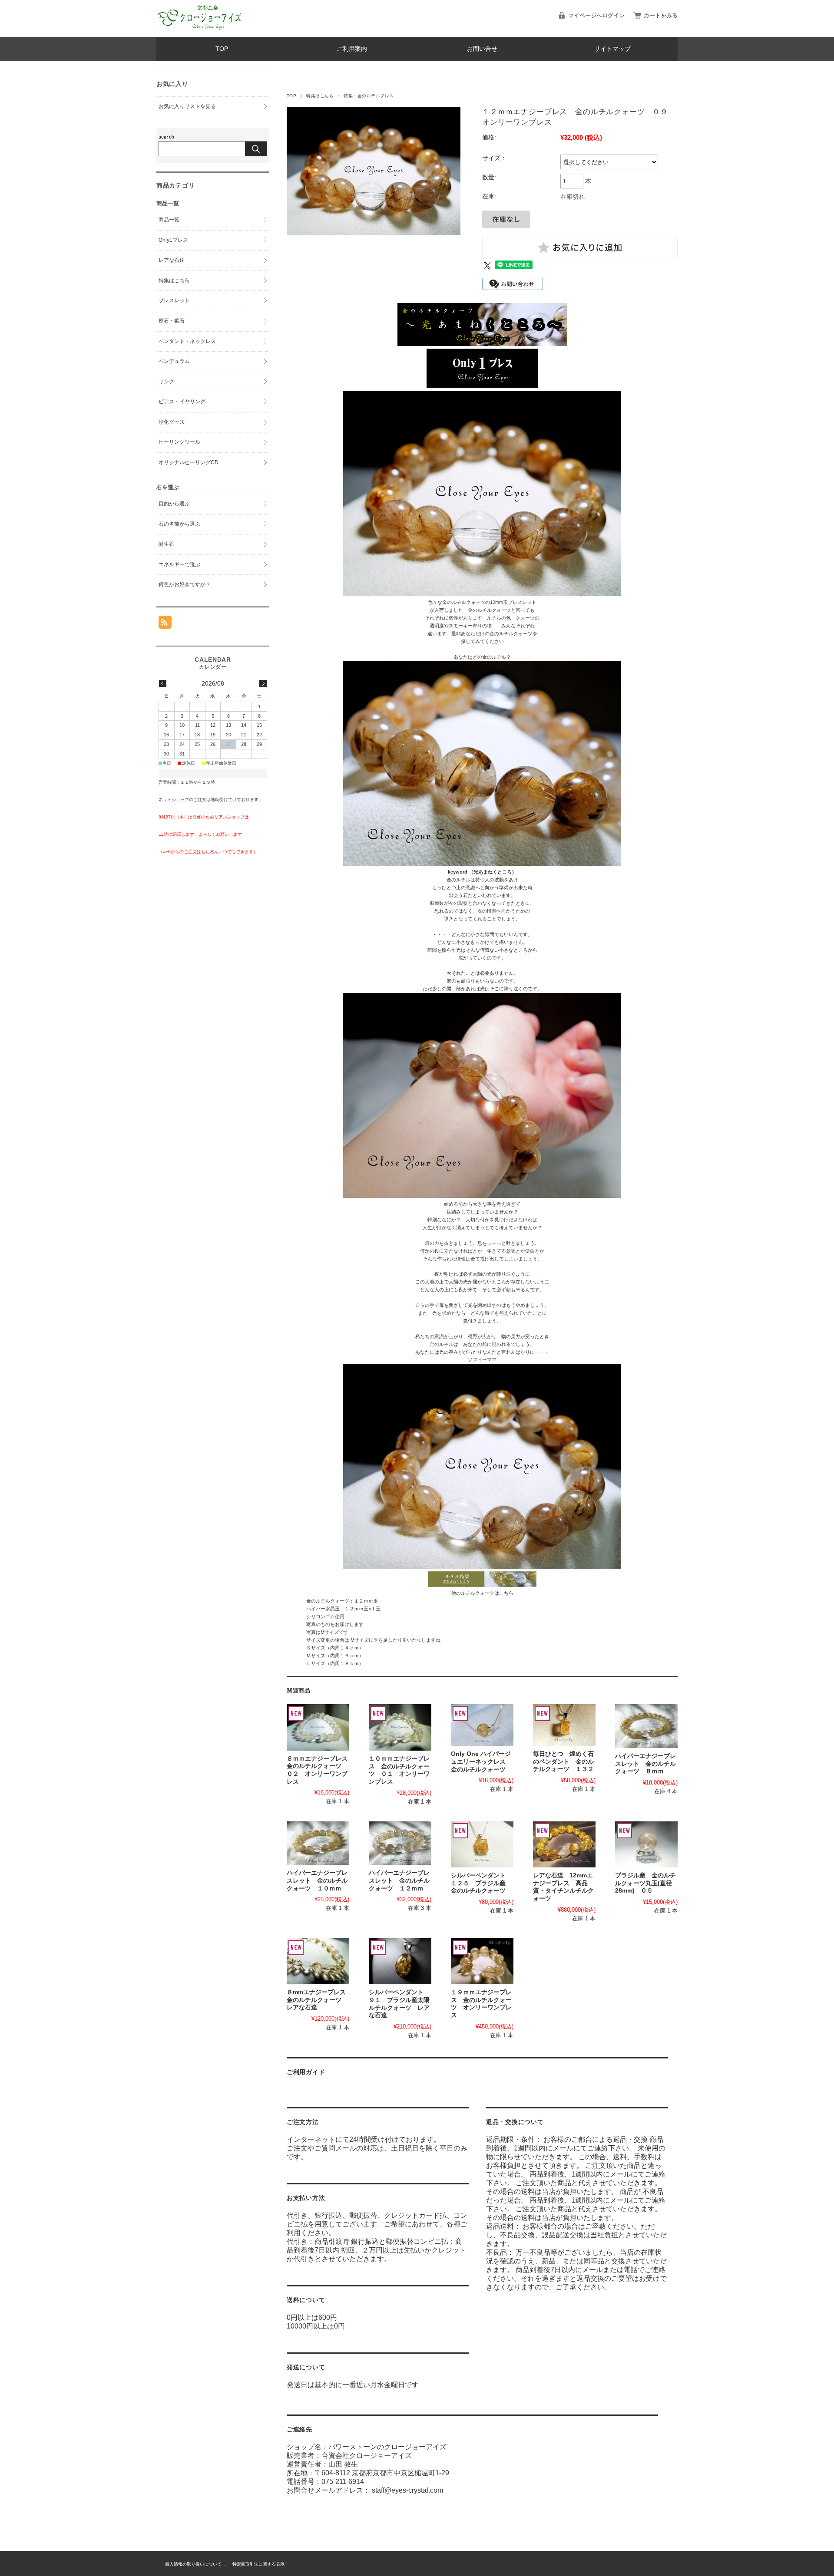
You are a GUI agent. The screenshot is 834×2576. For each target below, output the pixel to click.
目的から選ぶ (174, 504)
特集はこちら (320, 96)
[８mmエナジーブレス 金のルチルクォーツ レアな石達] (318, 1961)
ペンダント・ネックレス (187, 341)
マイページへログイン (596, 15)
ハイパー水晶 (321, 1609)
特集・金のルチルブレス (369, 96)
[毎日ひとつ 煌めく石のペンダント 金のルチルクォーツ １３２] (564, 1725)
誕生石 (166, 544)
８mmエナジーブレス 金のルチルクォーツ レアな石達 (319, 2000)
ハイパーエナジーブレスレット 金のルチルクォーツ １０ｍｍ (317, 1880)
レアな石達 (172, 260)
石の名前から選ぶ (179, 524)
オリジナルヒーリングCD (189, 462)
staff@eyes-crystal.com (407, 2490)
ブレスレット (174, 300)
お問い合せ (482, 49)
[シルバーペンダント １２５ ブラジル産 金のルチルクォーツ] (482, 1844)
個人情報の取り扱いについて (193, 2564)
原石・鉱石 (172, 321)
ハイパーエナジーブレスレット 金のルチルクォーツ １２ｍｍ (399, 1880)
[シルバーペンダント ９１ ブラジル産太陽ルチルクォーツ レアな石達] (400, 1961)
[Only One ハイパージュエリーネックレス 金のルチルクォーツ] (482, 1725)
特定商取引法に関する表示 (258, 2564)
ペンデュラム (174, 361)
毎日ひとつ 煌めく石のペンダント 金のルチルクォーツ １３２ (563, 1761)
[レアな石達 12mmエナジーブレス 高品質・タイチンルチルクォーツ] (564, 1844)
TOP (222, 49)
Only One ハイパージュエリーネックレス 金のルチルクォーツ (481, 1761)
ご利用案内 (352, 49)
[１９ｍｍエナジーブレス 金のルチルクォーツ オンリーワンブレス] (482, 1961)
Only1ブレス (173, 240)
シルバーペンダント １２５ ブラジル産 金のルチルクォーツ (481, 1883)
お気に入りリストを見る (187, 106)
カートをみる (661, 15)
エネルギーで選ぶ (179, 564)
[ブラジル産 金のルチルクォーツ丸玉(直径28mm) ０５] (646, 1844)
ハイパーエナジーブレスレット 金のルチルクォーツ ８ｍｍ (645, 1764)
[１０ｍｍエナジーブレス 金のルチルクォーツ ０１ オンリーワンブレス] (400, 1727)
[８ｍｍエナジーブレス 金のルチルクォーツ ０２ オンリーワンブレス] (318, 1727)
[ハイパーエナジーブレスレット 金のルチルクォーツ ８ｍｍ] (646, 1726)
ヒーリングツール (179, 442)
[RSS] (165, 624)
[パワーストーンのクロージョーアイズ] (200, 30)
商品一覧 (169, 220)
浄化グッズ (172, 422)
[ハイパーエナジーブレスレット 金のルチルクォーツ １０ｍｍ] (318, 1843)
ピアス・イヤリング (182, 402)
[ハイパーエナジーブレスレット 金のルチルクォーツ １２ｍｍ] (400, 1843)
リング (166, 382)
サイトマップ (612, 49)
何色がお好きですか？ (185, 584)
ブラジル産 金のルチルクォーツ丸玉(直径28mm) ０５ (645, 1883)
